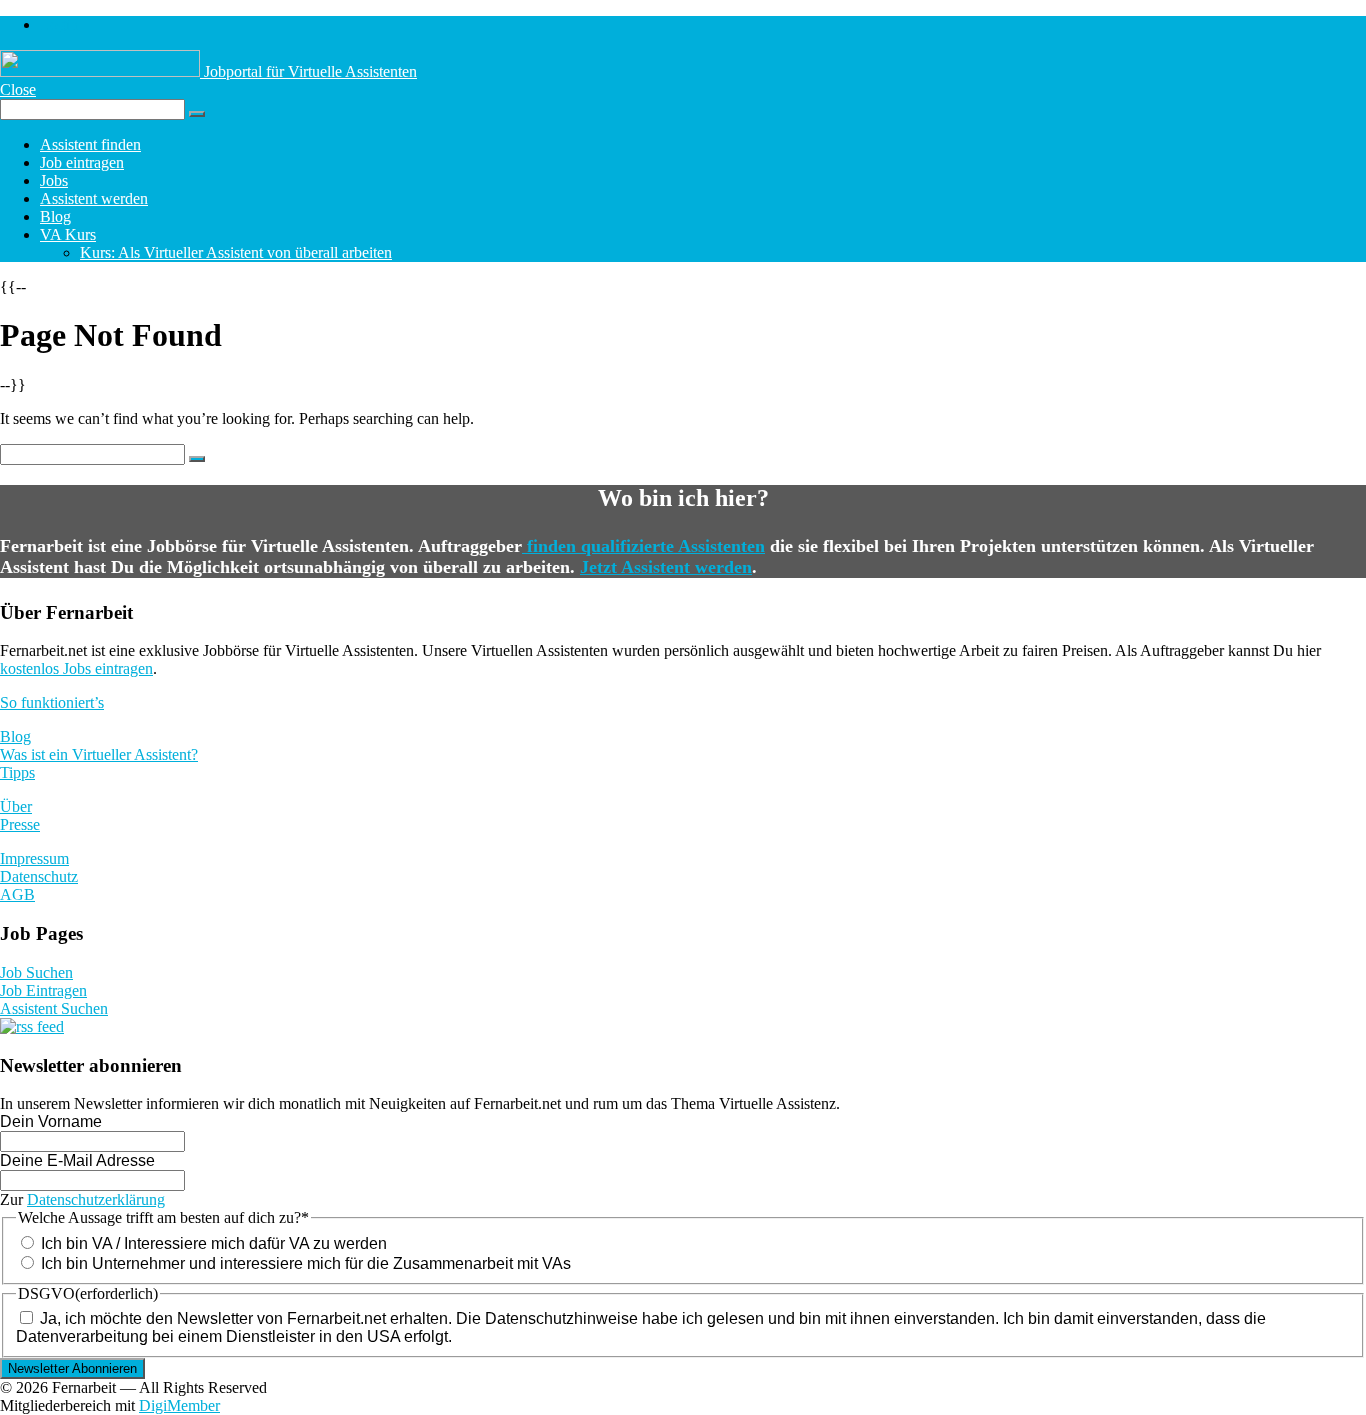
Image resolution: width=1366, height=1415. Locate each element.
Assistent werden (94, 198)
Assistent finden (90, 144)
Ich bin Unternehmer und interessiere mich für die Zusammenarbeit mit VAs (306, 1263)
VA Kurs (68, 234)
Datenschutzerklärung (96, 1199)
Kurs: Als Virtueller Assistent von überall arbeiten (236, 252)
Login (59, 24)
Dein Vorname (51, 1121)
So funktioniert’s (52, 702)
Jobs (54, 180)
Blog (55, 216)
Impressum (34, 858)
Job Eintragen (43, 990)
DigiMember (179, 1405)
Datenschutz (39, 876)
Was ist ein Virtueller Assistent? (99, 754)
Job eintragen (82, 162)
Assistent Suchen (54, 1008)
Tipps (17, 772)
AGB (17, 894)
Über (16, 806)
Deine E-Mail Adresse (77, 1160)
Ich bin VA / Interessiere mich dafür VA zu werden (214, 1243)
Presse (20, 824)
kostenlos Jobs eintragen (76, 668)
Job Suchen (36, 972)
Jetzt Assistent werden (666, 567)
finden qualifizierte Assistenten (643, 546)
